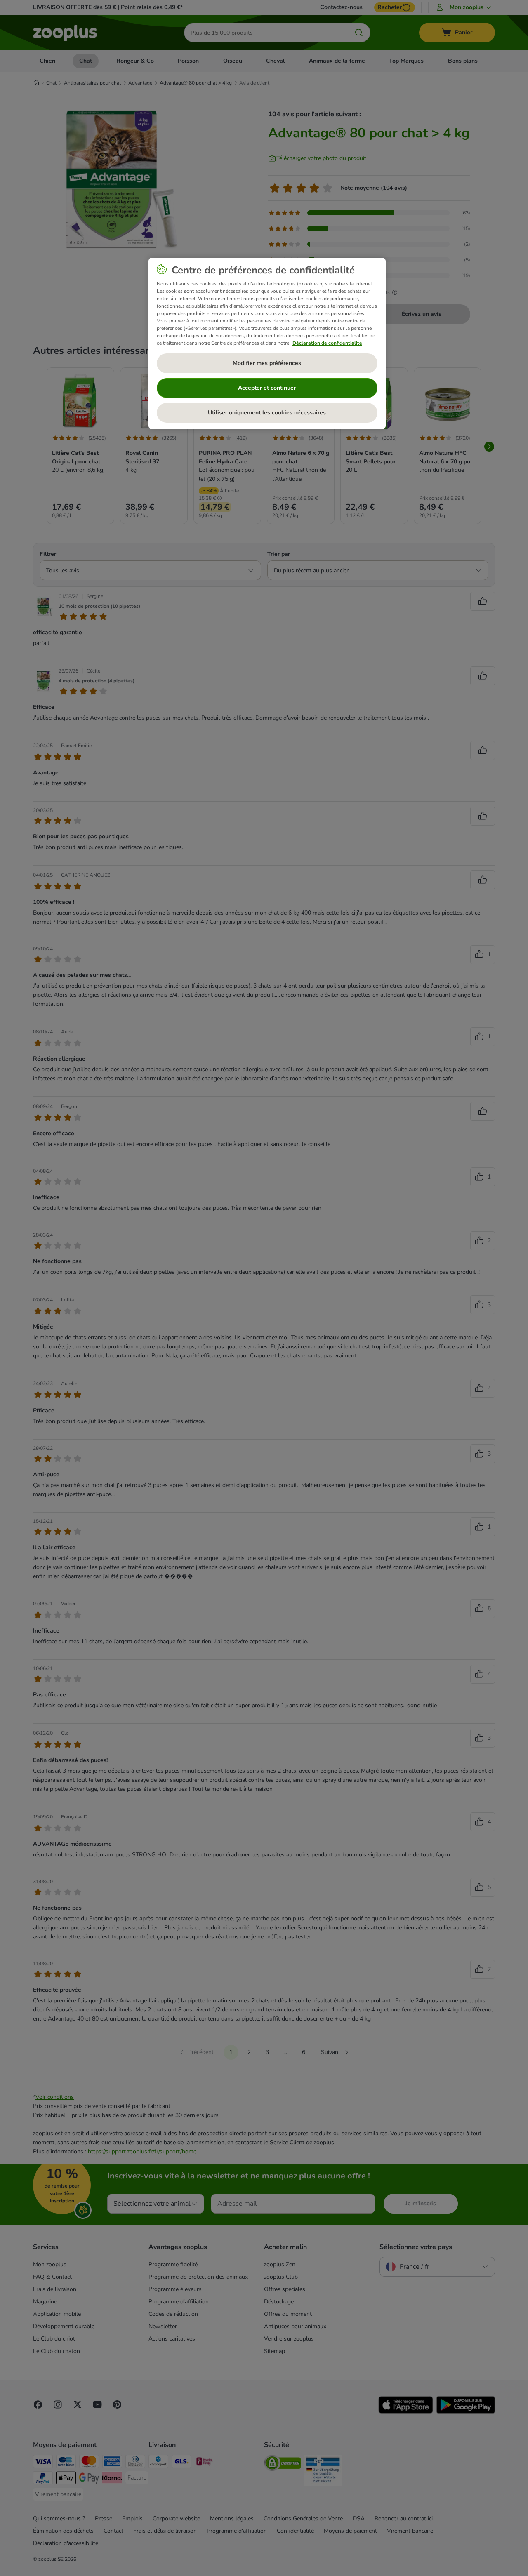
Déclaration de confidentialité (327, 343)
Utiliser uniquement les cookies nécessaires (267, 413)
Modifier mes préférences (267, 363)
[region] (267, 343)
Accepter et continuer (267, 388)
